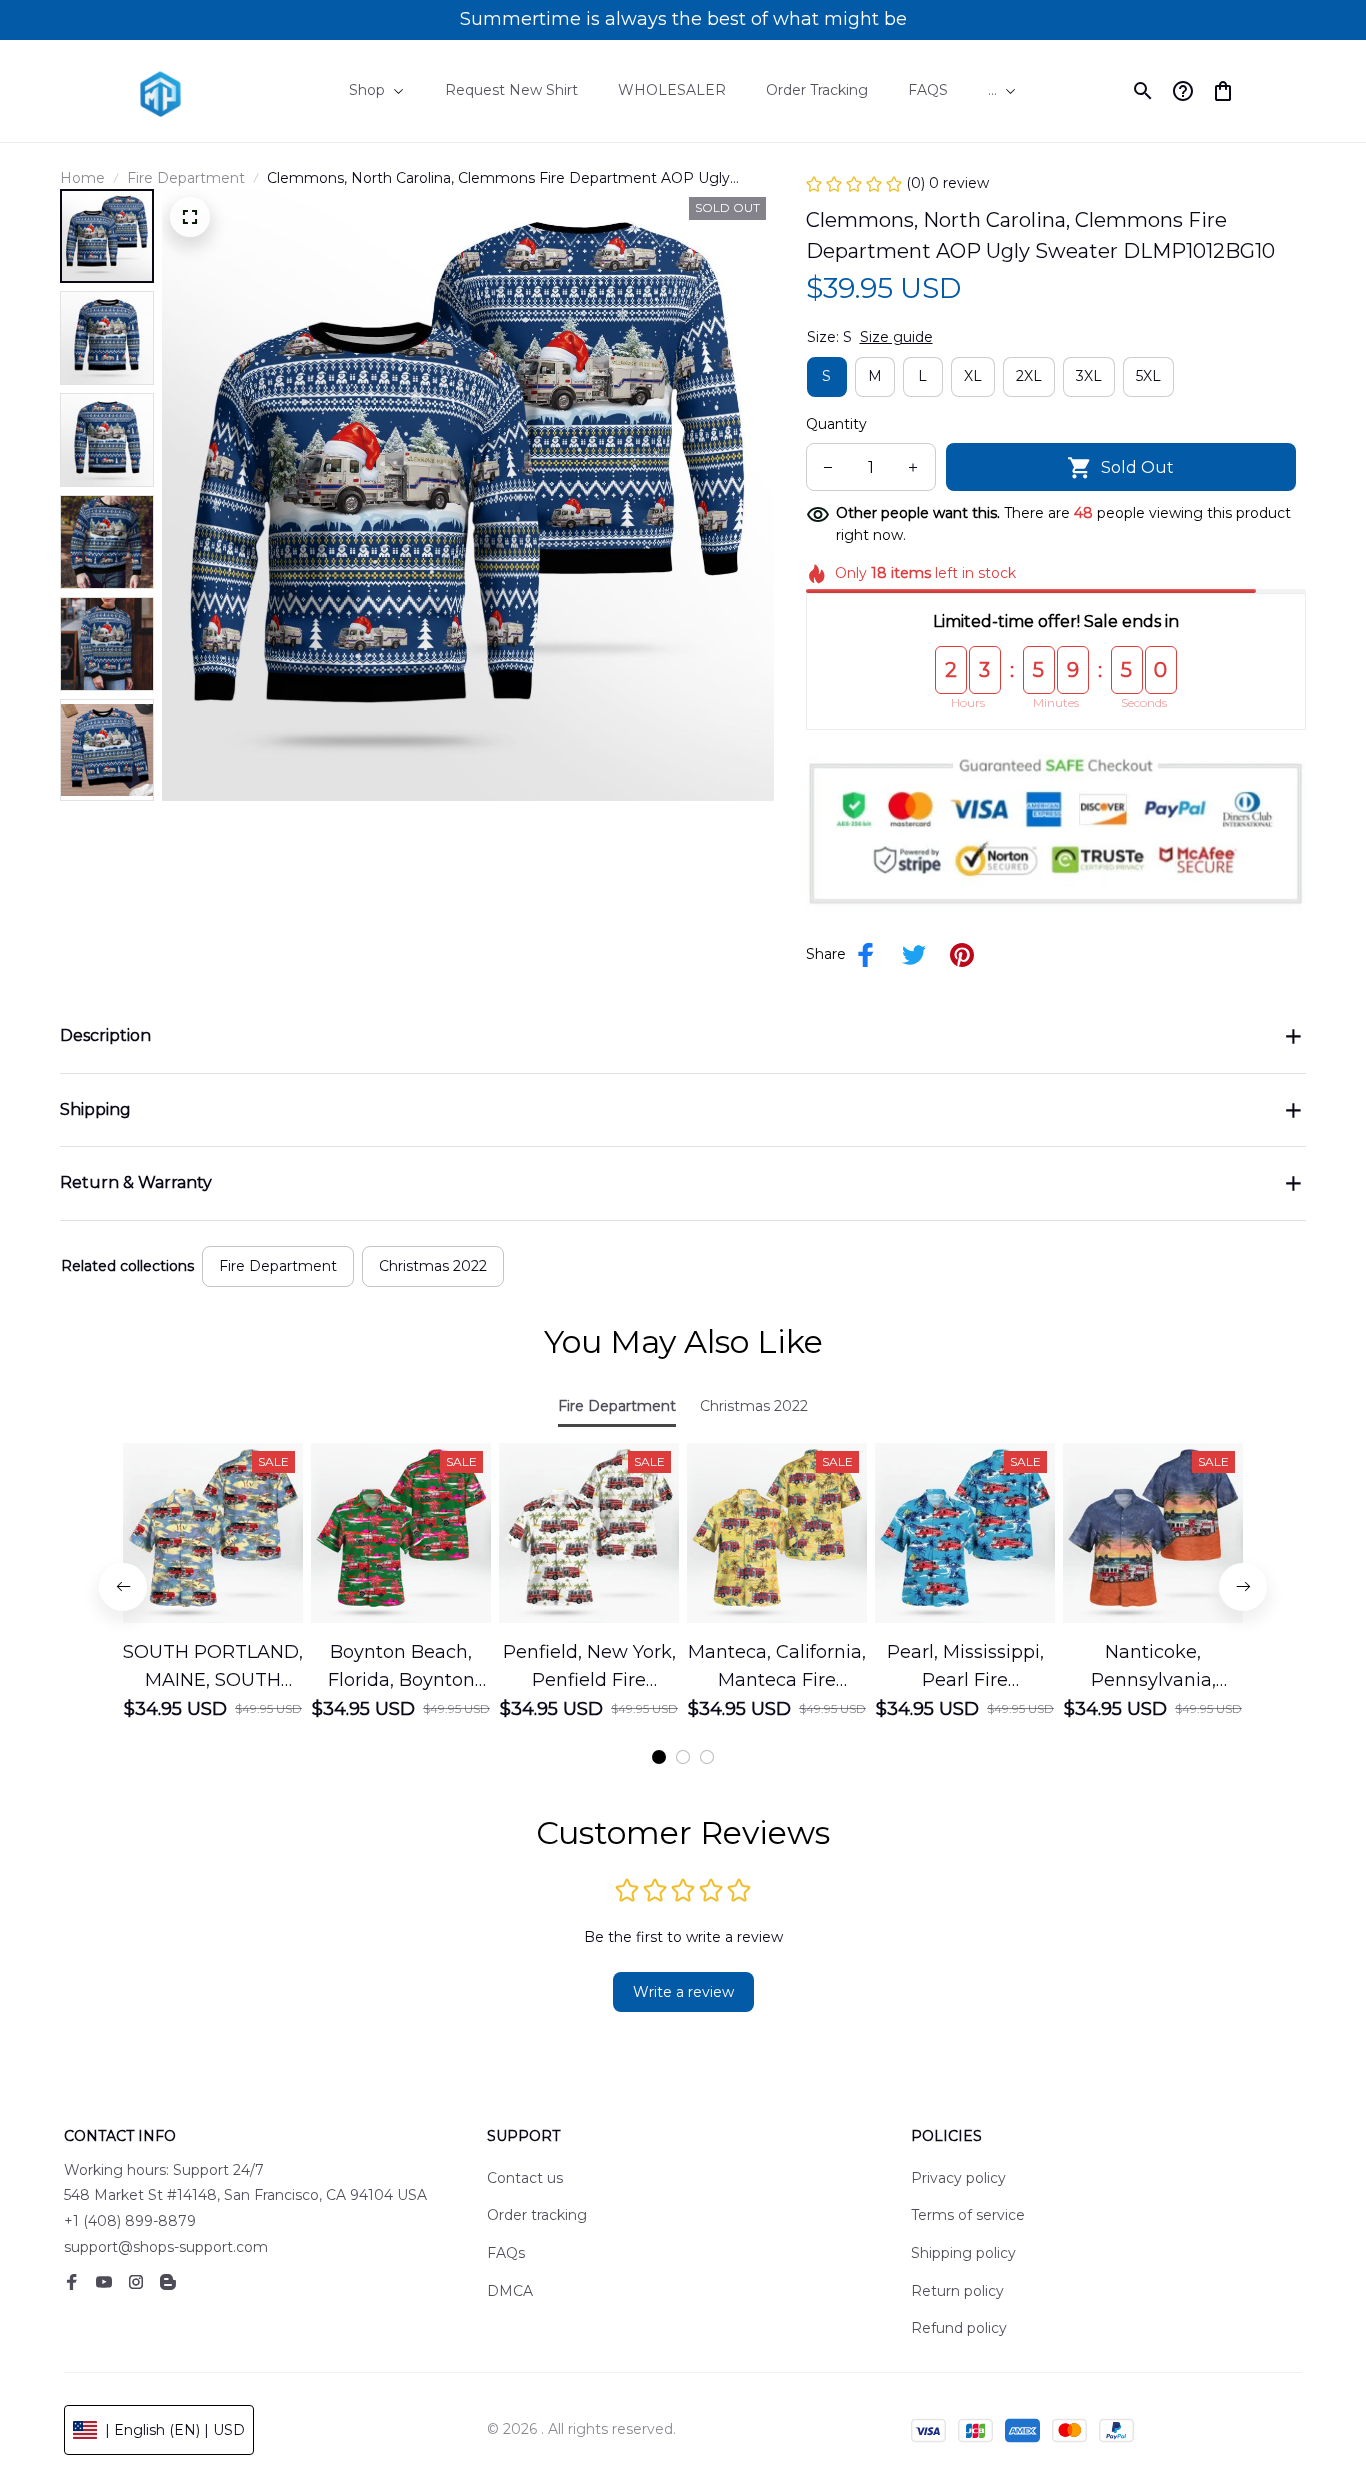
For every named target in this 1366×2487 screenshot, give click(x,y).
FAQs (506, 2253)
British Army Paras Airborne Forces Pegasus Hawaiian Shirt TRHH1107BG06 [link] (236, 2423)
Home (82, 178)
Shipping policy (963, 2253)
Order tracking (537, 2215)
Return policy (957, 2291)
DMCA (510, 2291)
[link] (75, 2414)
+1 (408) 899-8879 (130, 2221)
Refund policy (959, 2328)
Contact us (525, 2178)
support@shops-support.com (166, 2247)
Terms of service (968, 2215)
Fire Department (186, 178)
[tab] (659, 1757)
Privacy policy (958, 2178)
